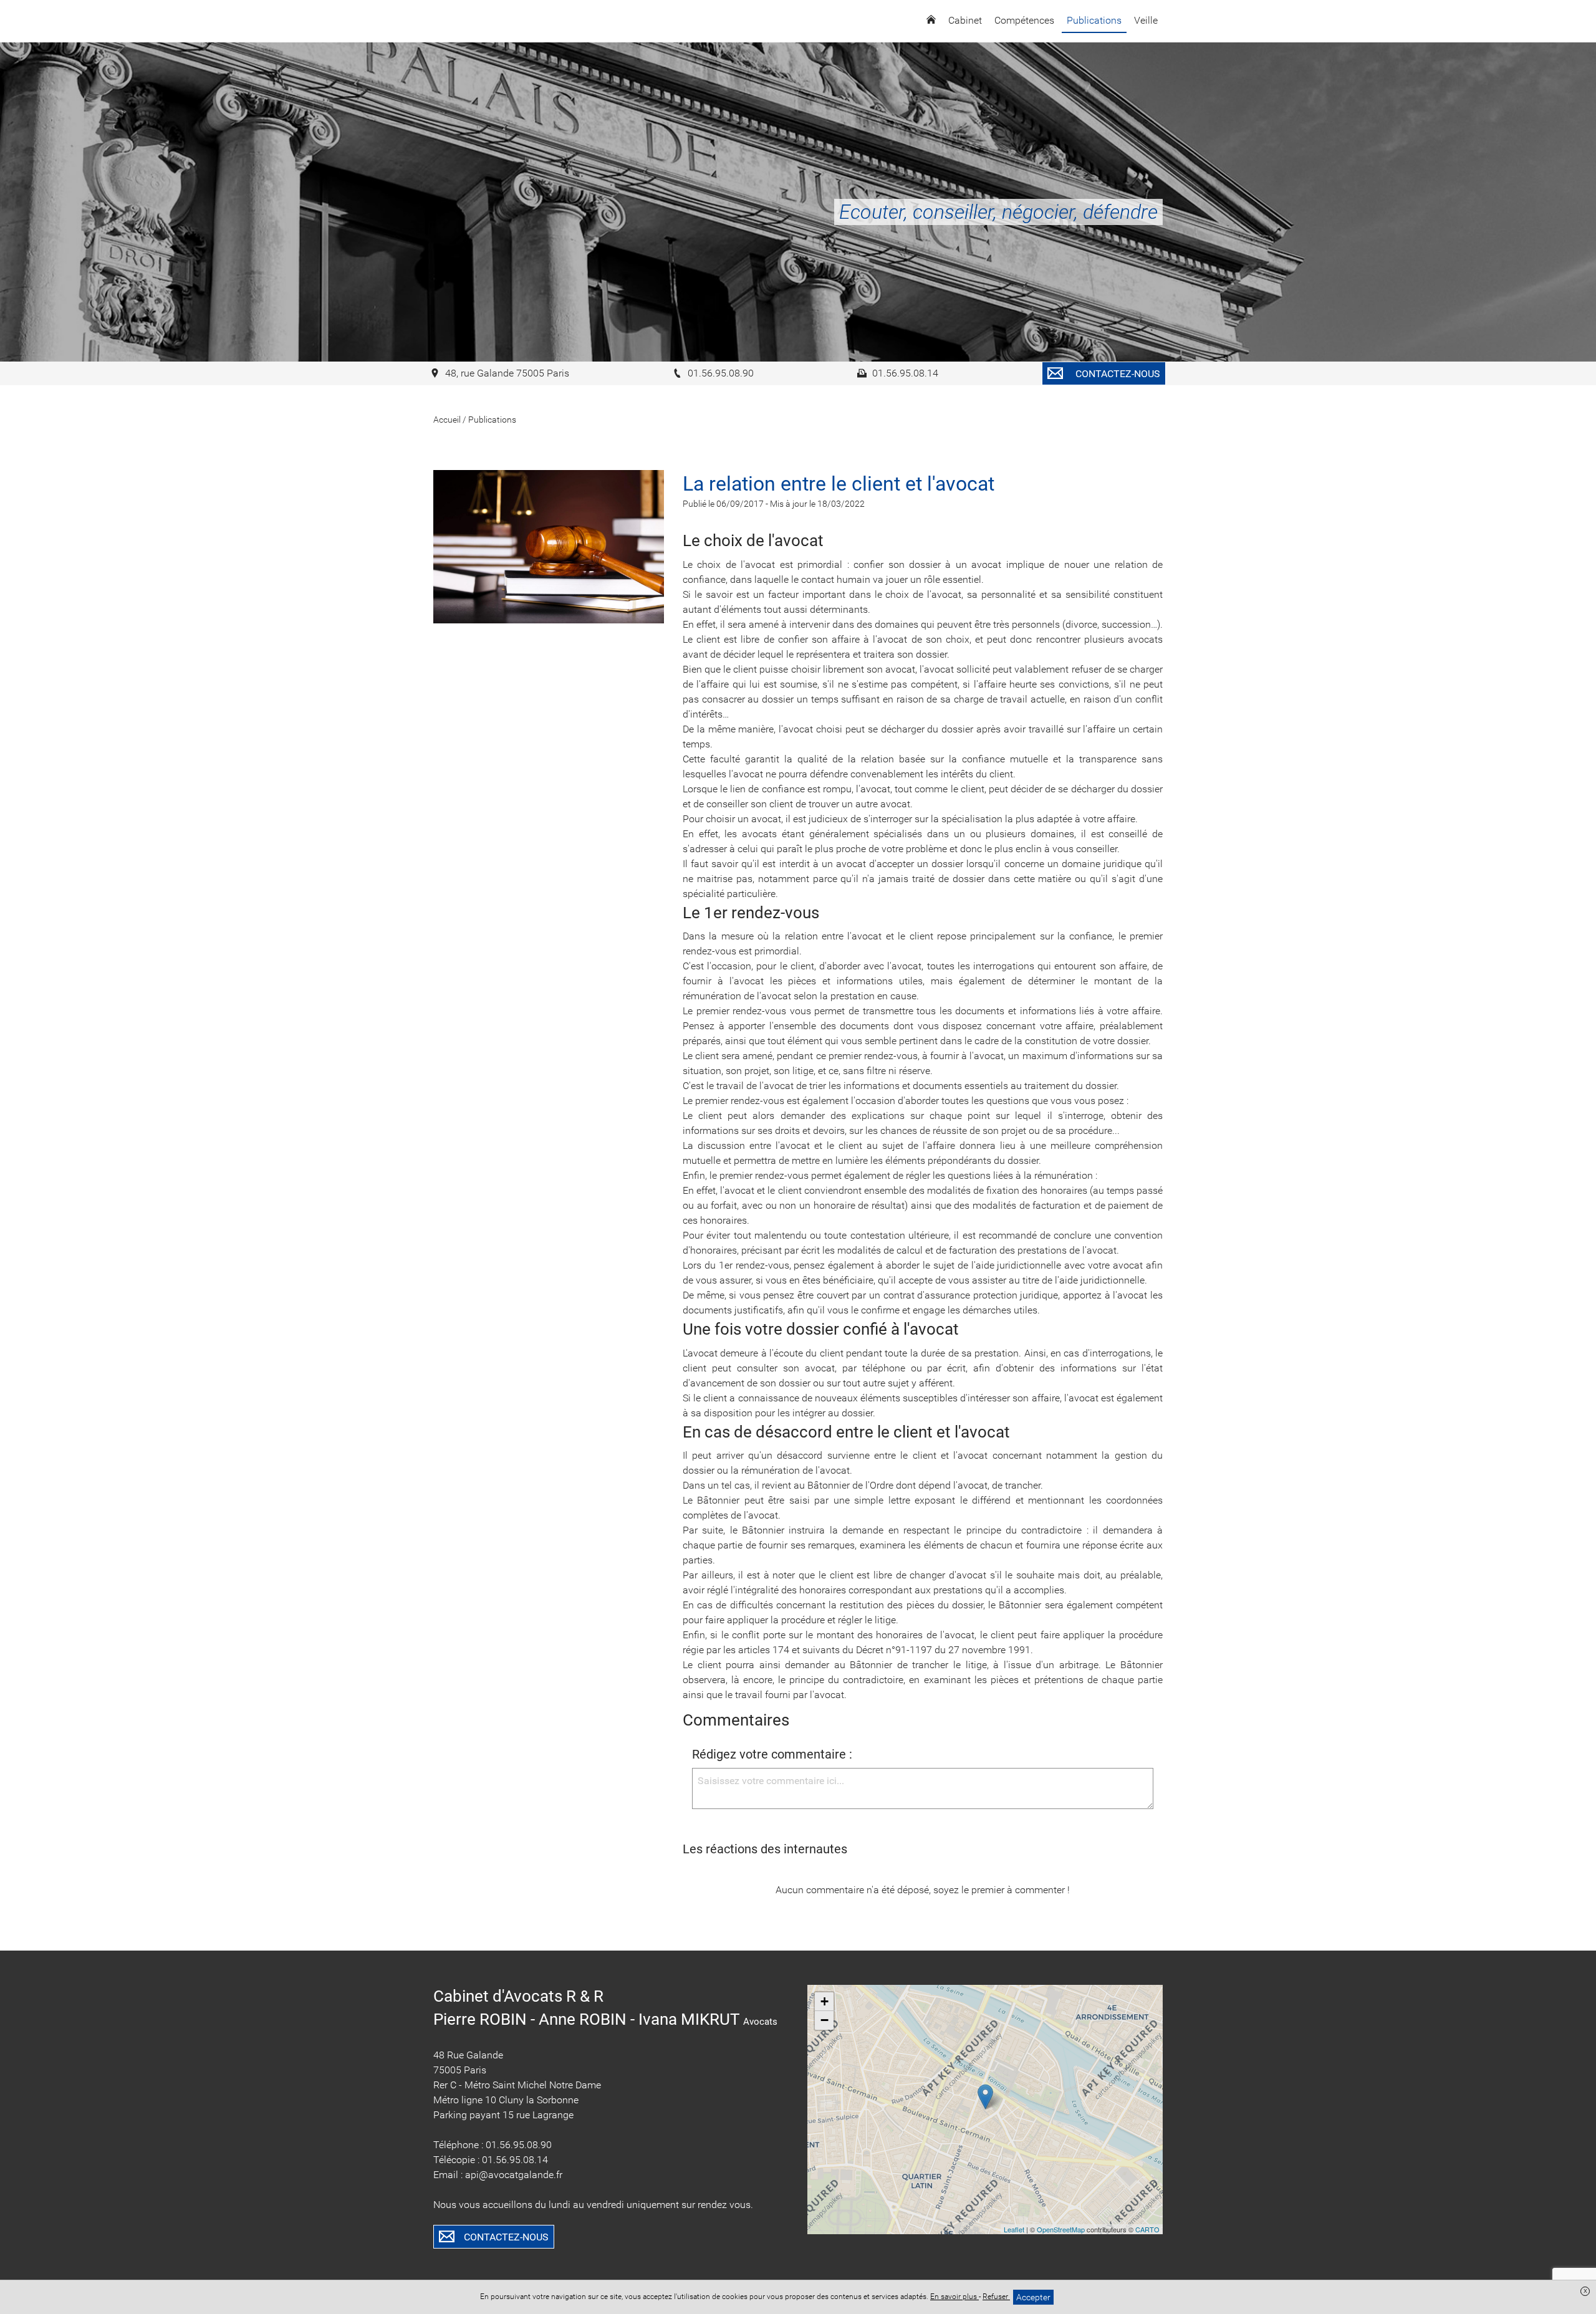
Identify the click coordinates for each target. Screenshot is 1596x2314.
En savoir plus (954, 2297)
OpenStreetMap (1061, 2229)
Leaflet (1014, 2229)
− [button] (824, 2020)
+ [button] (824, 2001)
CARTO (1147, 2229)
